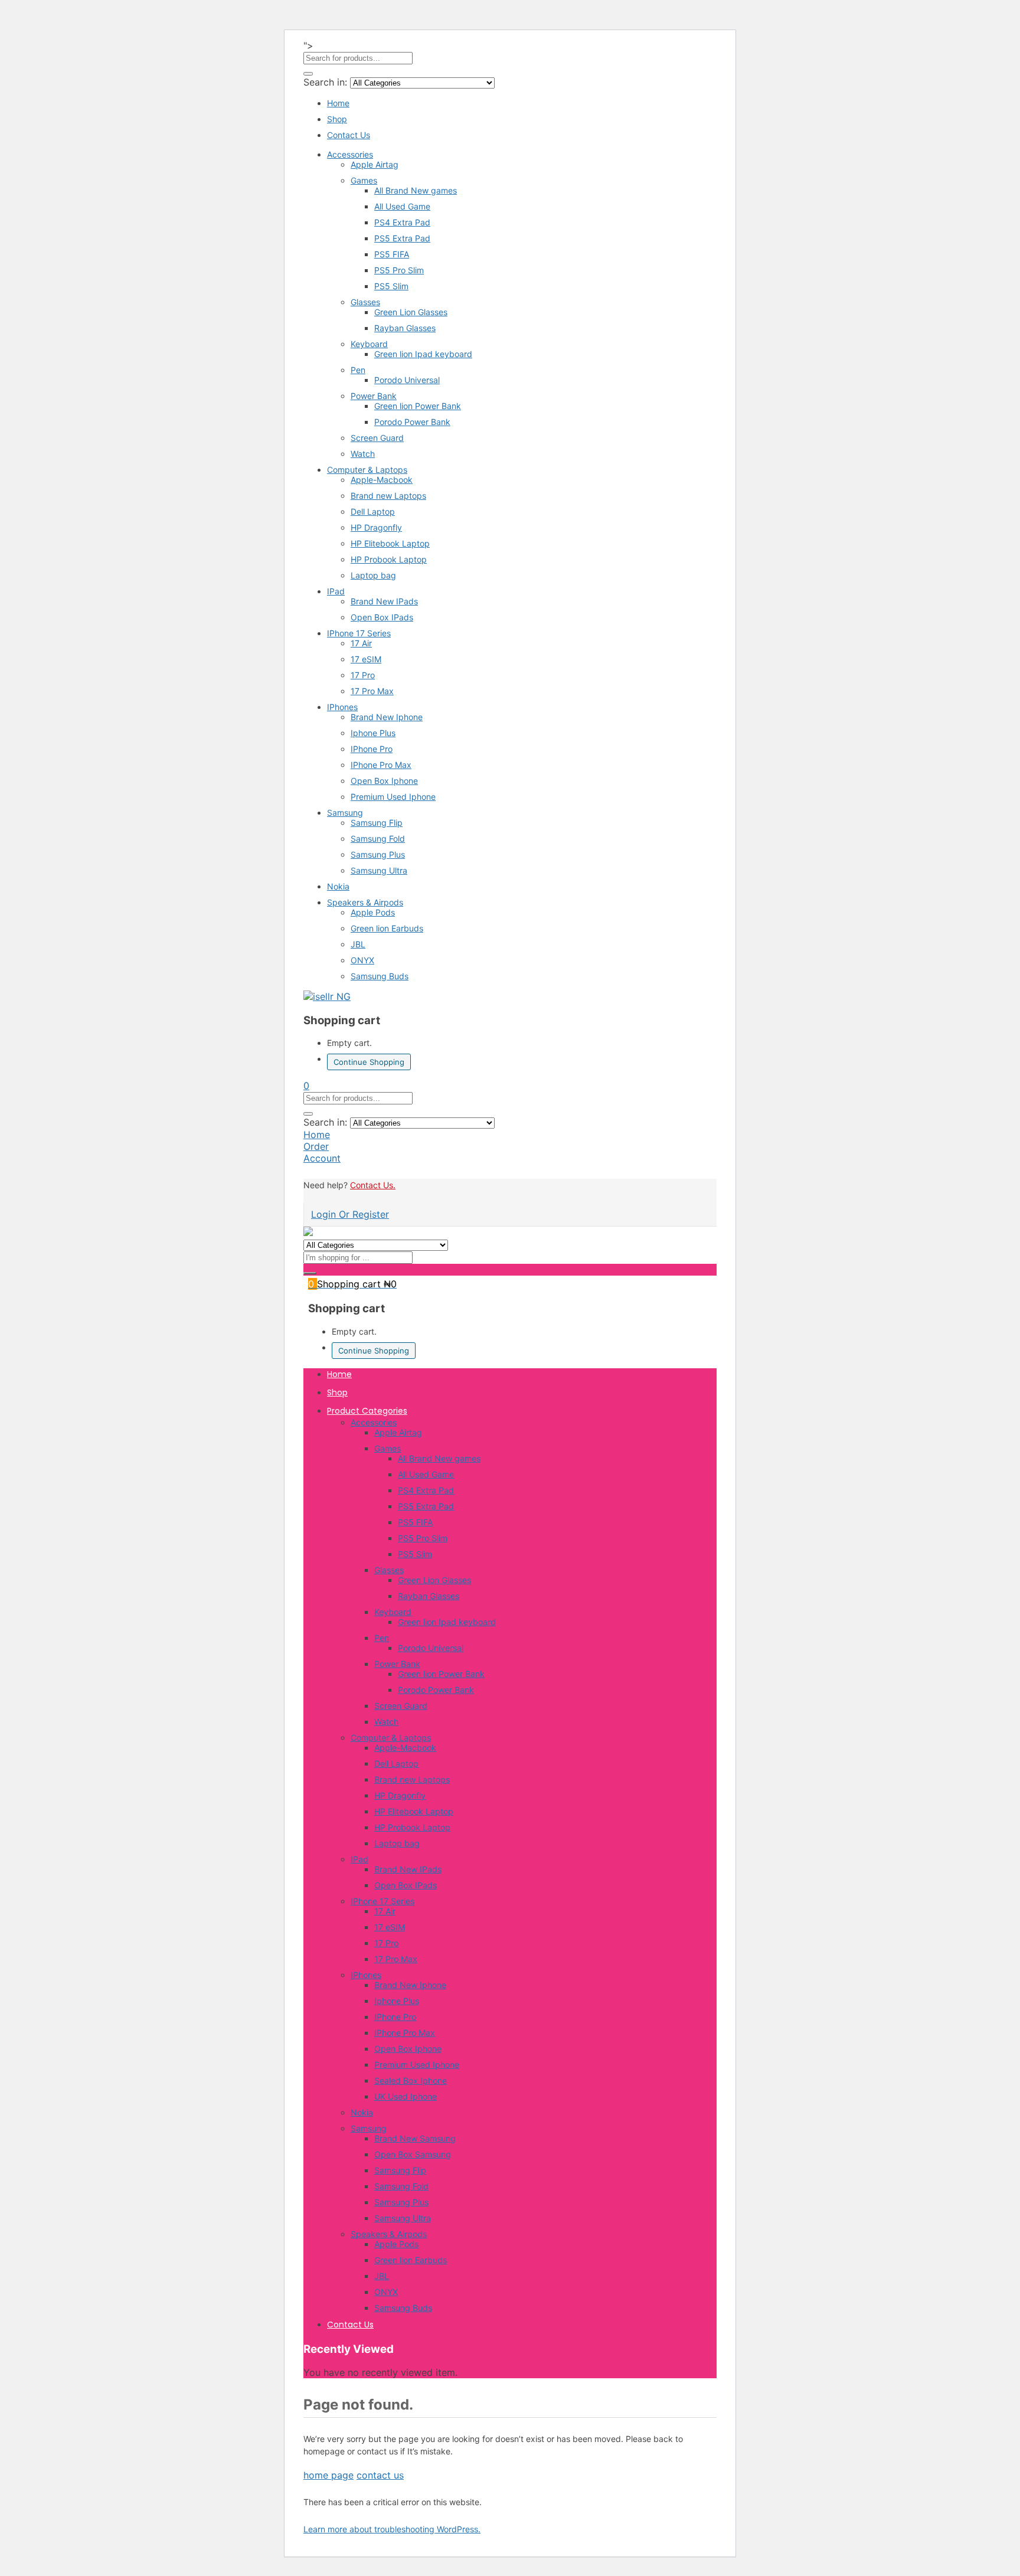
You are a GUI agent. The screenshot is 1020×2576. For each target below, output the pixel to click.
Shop (337, 119)
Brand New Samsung (415, 2138)
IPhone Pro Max (381, 765)
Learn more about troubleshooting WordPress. (392, 2529)
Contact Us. (373, 1185)
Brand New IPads (384, 601)
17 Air (361, 643)
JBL (358, 944)
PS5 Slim (391, 286)
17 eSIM (366, 659)
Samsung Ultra (379, 870)
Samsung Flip (377, 823)
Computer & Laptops (367, 470)
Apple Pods (373, 912)
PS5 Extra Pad (402, 238)
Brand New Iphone (387, 717)
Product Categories (367, 1411)
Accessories (350, 154)
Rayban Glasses (405, 328)
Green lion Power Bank (418, 406)
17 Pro (363, 675)
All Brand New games (416, 190)
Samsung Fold (378, 838)
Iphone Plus (373, 733)
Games (364, 180)
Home (338, 103)
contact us (380, 2475)
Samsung (345, 813)
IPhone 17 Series (359, 633)
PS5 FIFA (392, 254)
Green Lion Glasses (411, 312)
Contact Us (349, 135)
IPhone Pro (372, 749)
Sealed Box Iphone (411, 2080)
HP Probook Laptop (389, 559)
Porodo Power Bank (412, 422)
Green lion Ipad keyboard (423, 354)
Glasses (365, 302)
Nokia (338, 886)
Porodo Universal (407, 380)
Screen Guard (377, 438)
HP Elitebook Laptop (390, 543)
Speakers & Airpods (365, 902)
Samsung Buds (380, 976)
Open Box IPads (382, 617)
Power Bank (374, 396)
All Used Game (402, 206)
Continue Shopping (369, 1062)
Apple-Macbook (382, 480)
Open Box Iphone (384, 781)
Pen (358, 370)
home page (328, 2475)
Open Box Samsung (413, 2154)
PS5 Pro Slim (399, 270)
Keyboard (369, 344)
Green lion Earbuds (387, 928)
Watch (363, 454)
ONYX (362, 960)
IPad (336, 591)
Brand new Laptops (388, 496)
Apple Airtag (375, 164)
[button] (306, 1086)
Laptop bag (373, 575)
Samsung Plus (378, 854)
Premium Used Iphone (393, 797)
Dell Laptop (373, 511)
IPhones (342, 707)
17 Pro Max (372, 691)
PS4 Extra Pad (402, 222)
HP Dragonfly (376, 527)
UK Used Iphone (406, 2096)
